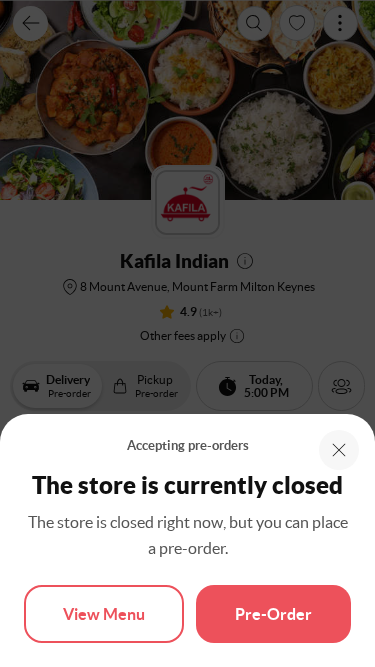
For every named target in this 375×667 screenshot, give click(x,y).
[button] (339, 450)
